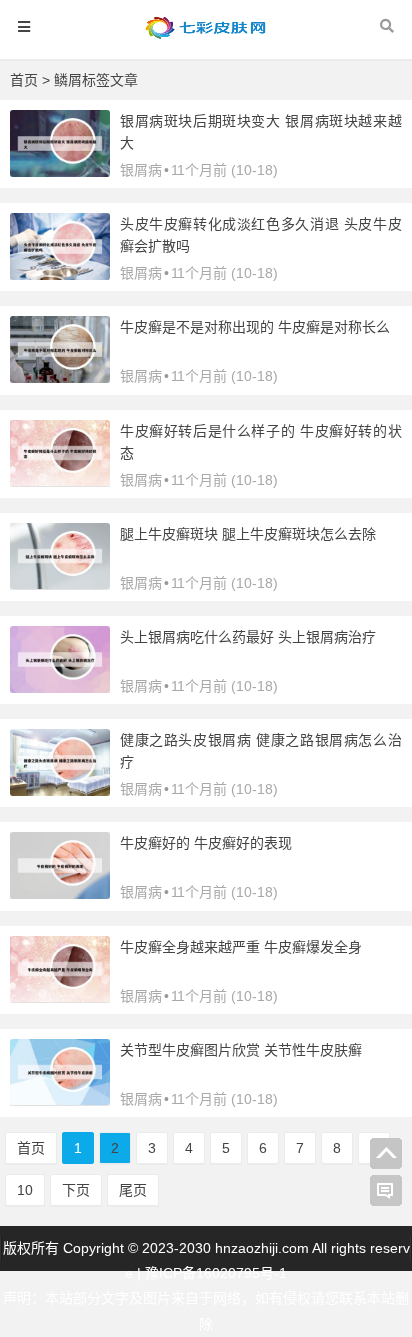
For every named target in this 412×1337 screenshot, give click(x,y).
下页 (76, 1190)
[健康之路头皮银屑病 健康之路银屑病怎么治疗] (60, 791)
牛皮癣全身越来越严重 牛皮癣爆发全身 (241, 947)
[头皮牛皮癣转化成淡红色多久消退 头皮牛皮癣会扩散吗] (60, 275)
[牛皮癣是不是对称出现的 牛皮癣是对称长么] (60, 378)
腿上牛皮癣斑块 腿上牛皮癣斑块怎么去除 (248, 534)
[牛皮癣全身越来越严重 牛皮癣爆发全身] (60, 997)
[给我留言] (386, 1191)
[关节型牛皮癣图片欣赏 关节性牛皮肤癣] (60, 1100)
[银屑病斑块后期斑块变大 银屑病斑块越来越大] (60, 172)
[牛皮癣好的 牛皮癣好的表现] (60, 894)
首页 (24, 80)
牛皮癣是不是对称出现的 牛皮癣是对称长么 (255, 327)
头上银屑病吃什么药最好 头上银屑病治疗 (248, 637)
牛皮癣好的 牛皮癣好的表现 (206, 843)
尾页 (133, 1190)
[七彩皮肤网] (206, 36)
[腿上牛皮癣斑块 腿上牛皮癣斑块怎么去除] (60, 584)
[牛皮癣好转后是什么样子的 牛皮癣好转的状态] (60, 481)
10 (25, 1190)
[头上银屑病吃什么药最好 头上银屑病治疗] (60, 688)
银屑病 (141, 170)
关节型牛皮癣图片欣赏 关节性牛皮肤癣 (241, 1050)
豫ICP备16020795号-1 (216, 1273)
